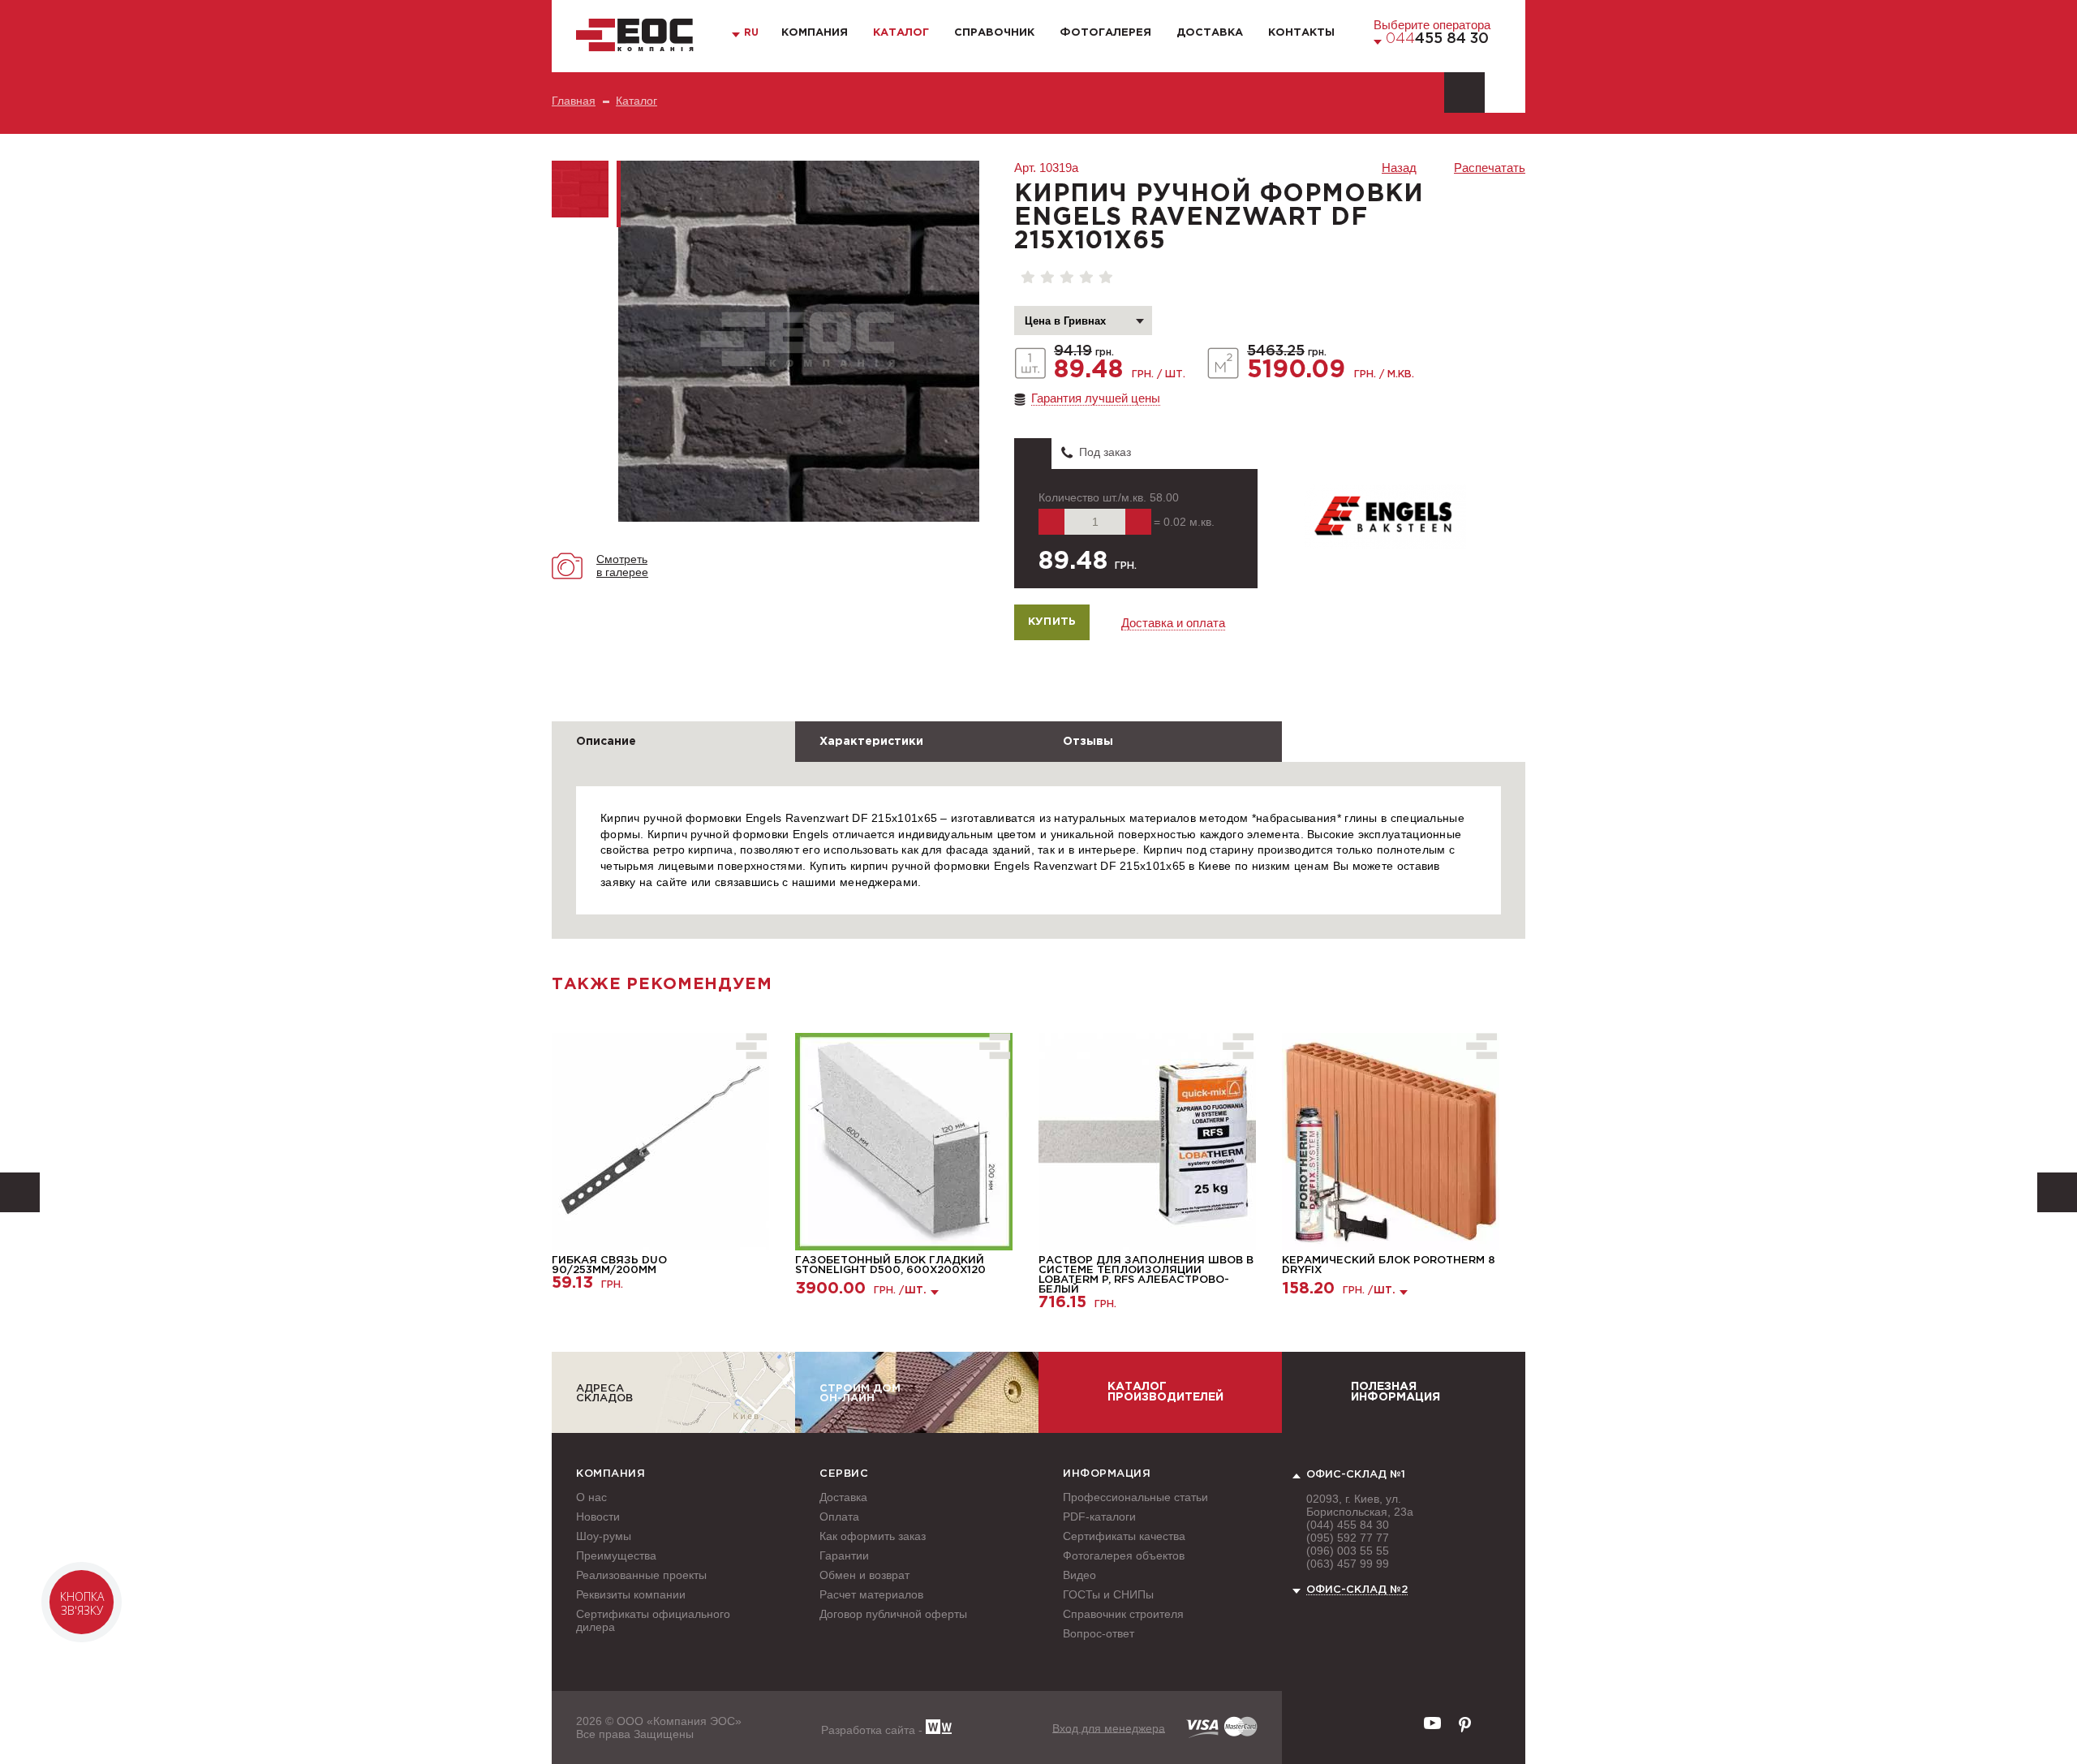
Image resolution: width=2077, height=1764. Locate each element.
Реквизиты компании (631, 1594)
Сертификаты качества (1124, 1536)
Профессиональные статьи (1135, 1497)
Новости (598, 1517)
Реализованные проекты (641, 1575)
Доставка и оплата (1173, 623)
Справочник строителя (1123, 1614)
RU (751, 33)
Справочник (994, 33)
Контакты (1301, 33)
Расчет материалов (871, 1594)
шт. (916, 1291)
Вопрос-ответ (1099, 1633)
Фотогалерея (1105, 33)
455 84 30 (1437, 39)
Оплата (839, 1517)
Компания (815, 33)
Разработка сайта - (873, 1730)
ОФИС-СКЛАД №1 (1356, 1475)
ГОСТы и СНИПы (1108, 1594)
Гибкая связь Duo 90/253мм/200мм (609, 1265)
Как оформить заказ (873, 1536)
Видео (1079, 1575)
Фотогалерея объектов (1124, 1555)
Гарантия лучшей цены (1096, 398)
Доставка (1210, 33)
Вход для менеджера (1109, 1727)
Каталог (901, 33)
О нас (591, 1497)
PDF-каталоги (1099, 1517)
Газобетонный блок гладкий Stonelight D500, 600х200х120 (890, 1265)
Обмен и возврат (864, 1575)
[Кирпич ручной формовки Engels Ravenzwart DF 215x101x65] (799, 341)
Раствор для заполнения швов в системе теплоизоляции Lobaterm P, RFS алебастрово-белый (1146, 1275)
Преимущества (616, 1555)
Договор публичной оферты (893, 1614)
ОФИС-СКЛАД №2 (1357, 1590)
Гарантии (844, 1555)
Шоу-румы (604, 1536)
